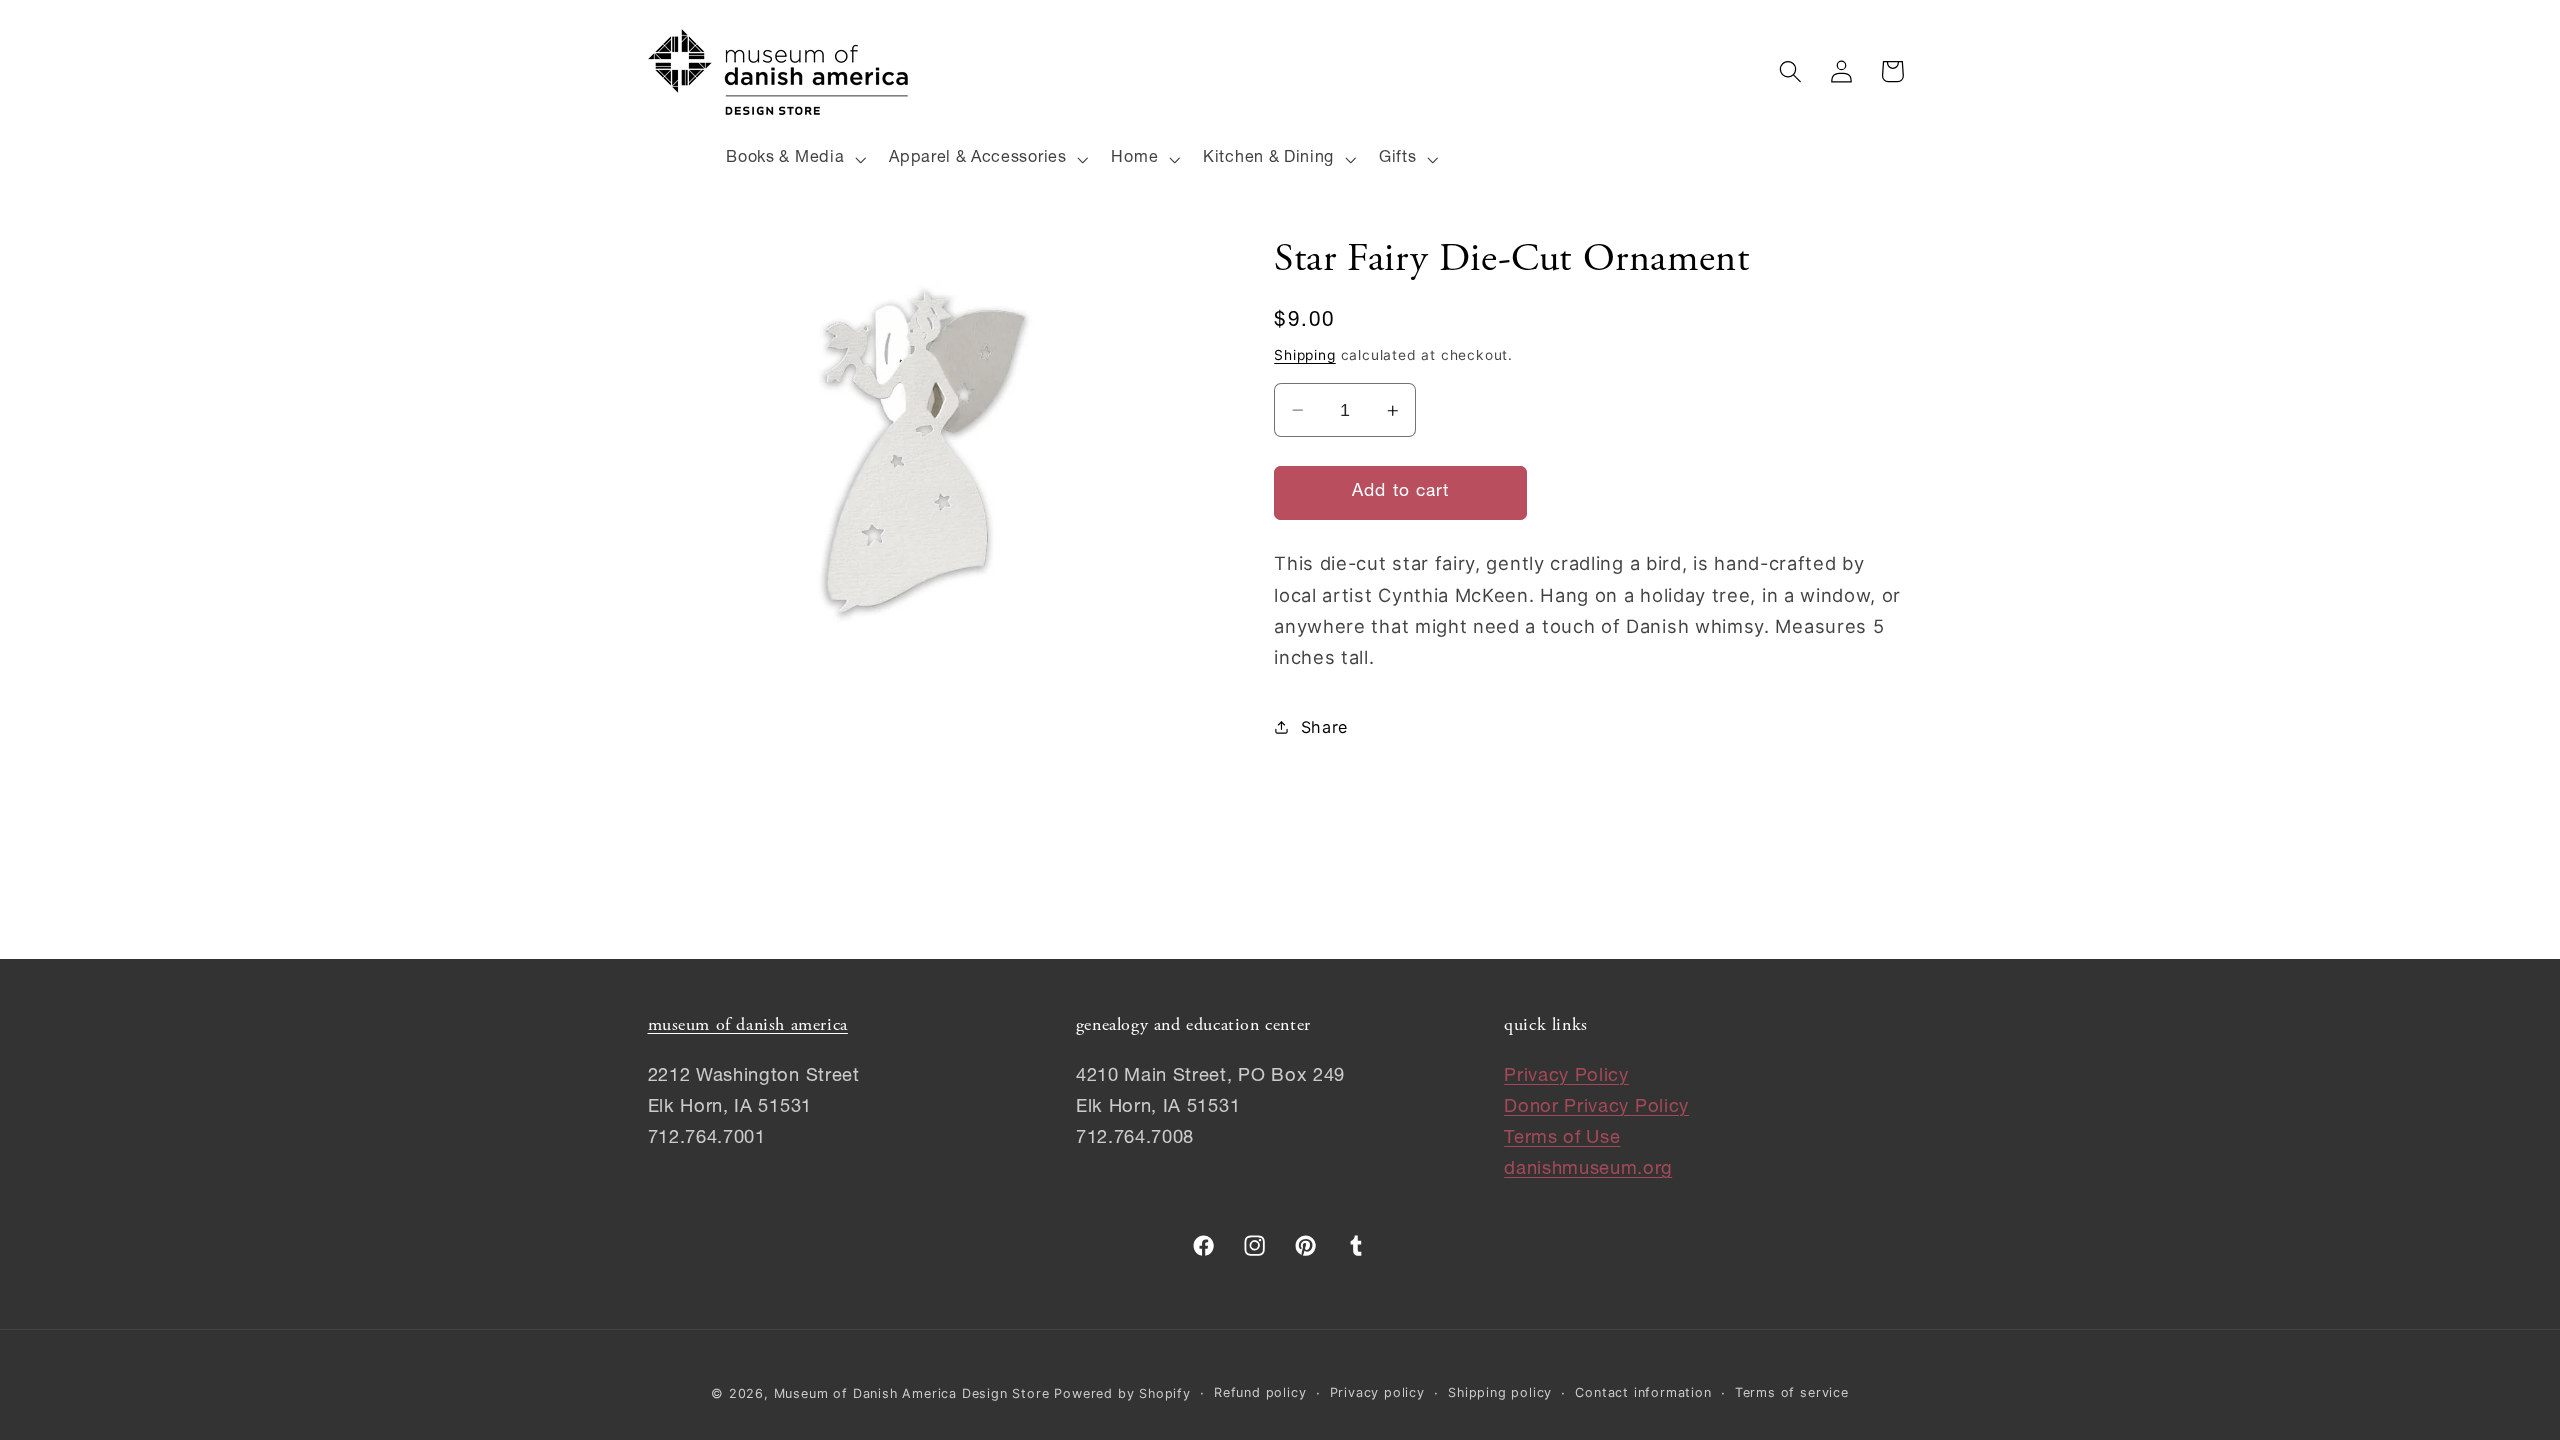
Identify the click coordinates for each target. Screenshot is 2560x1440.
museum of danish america (748, 1026)
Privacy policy (1377, 1392)
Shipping (1304, 355)
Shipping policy (1500, 1392)
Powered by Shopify (1122, 1393)
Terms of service (1792, 1392)
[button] (794, 159)
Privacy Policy (1566, 1077)
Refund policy (1260, 1392)
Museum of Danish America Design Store (912, 1393)
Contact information (1643, 1392)
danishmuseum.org (1588, 1170)
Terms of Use (1562, 1139)
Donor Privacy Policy (1596, 1108)
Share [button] (1324, 727)
